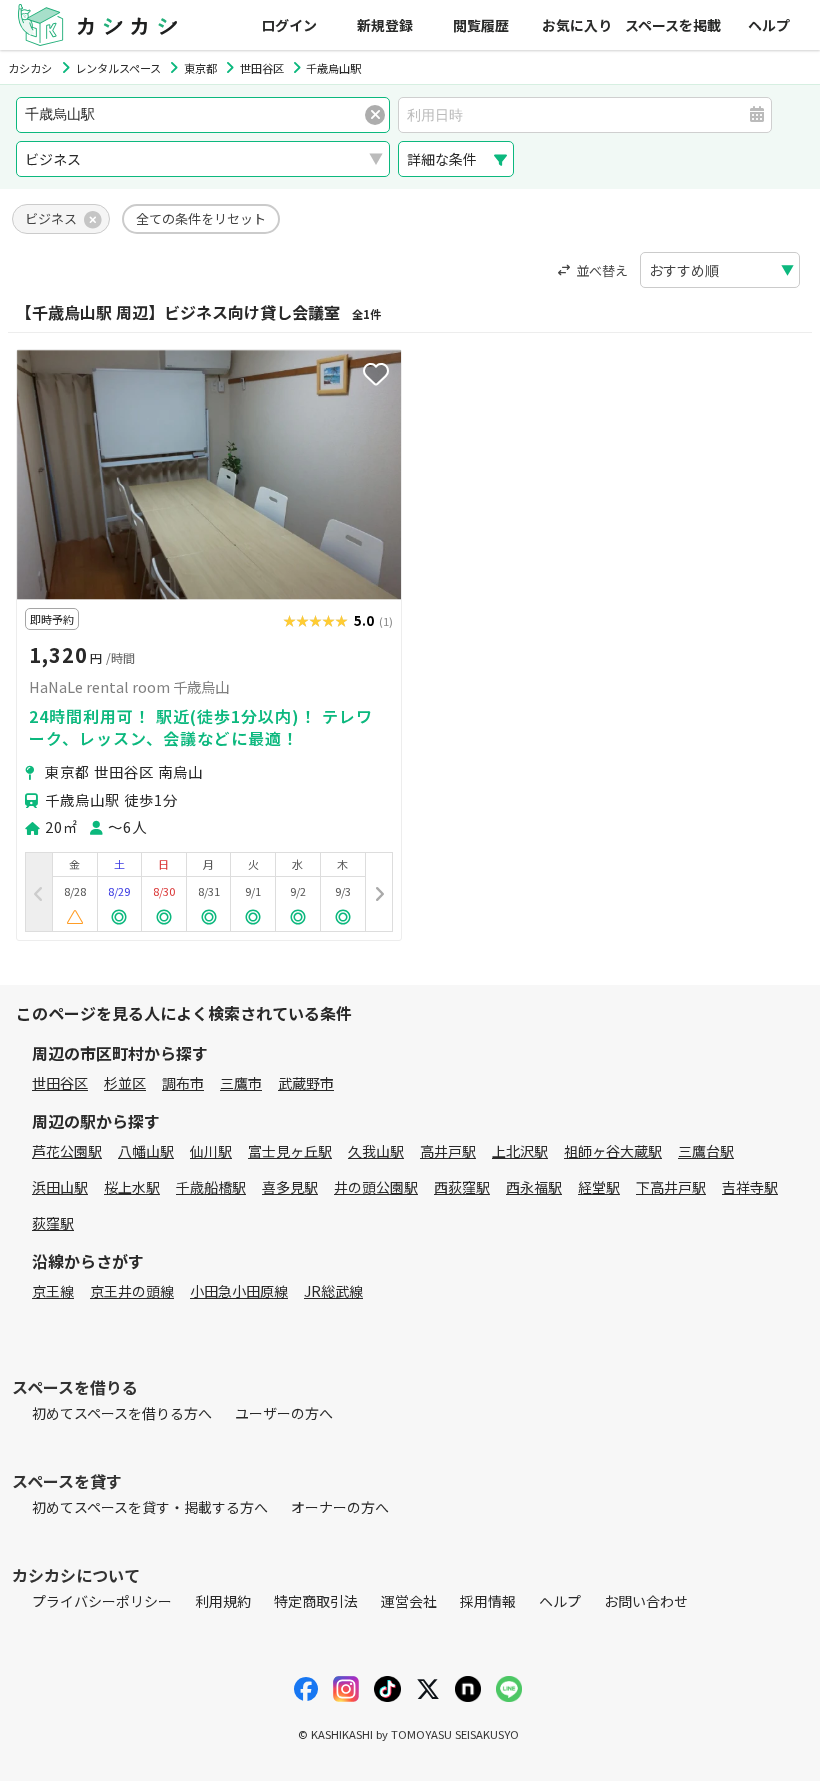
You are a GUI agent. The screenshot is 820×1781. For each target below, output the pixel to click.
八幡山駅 (146, 1151)
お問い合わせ (646, 1601)
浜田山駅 (60, 1187)
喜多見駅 (290, 1187)
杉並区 (125, 1083)
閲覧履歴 (481, 25)
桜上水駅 (132, 1187)
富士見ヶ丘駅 (290, 1151)
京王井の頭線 (132, 1291)
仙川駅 (211, 1151)
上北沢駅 (520, 1151)
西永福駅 (534, 1187)
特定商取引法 (316, 1601)
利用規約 (223, 1601)
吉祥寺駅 (750, 1187)
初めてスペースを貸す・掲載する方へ (150, 1507)
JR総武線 (333, 1291)
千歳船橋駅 (211, 1187)
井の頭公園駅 (376, 1187)
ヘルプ (769, 25)
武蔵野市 (306, 1083)
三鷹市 (241, 1083)
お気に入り (577, 25)
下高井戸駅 (671, 1187)
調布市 (183, 1083)
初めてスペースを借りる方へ (122, 1413)
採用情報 (488, 1601)
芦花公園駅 (67, 1151)
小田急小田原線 (239, 1291)
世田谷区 (60, 1083)
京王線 (53, 1291)
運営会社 (409, 1601)
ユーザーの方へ (284, 1413)
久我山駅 (376, 1151)
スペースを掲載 (673, 25)
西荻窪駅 (462, 1187)
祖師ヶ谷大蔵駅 (613, 1151)
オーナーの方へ (340, 1507)
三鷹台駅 (706, 1151)
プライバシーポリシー (102, 1601)
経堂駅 (599, 1187)
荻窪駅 (53, 1223)
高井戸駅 (448, 1151)
